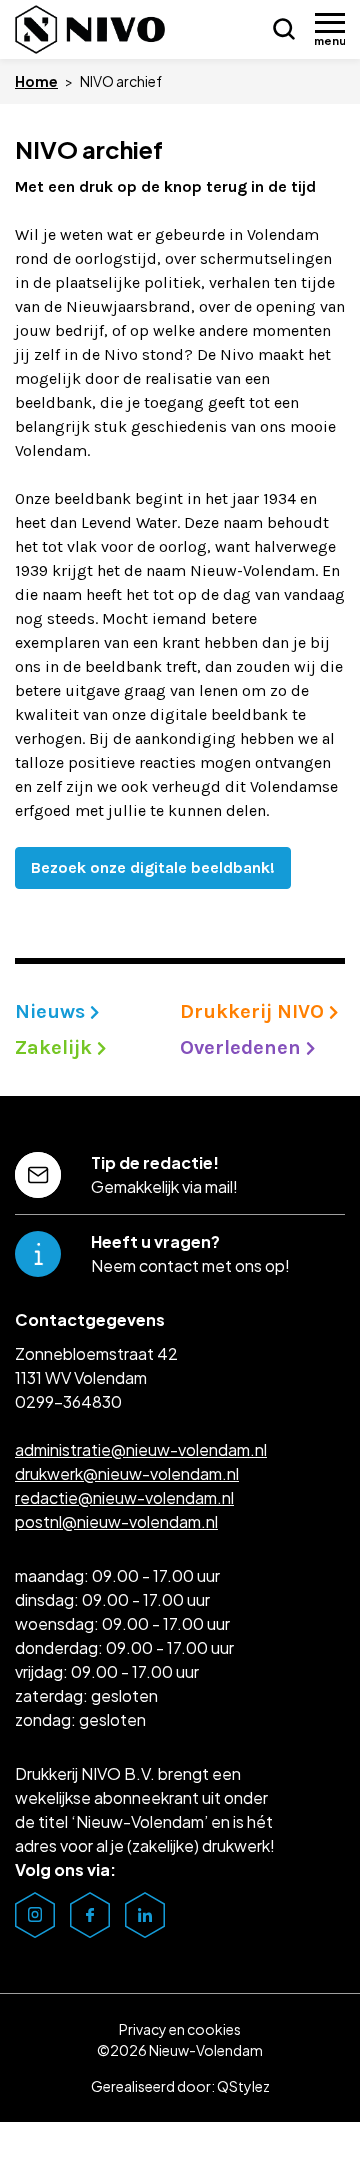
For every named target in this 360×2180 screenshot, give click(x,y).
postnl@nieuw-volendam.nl (116, 1521)
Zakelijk (56, 1047)
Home (36, 81)
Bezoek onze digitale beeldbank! (153, 867)
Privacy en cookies (180, 2029)
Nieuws (52, 1011)
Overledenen (243, 1047)
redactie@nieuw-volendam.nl (124, 1497)
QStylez (243, 2086)
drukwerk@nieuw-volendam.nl (127, 1473)
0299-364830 (68, 1401)
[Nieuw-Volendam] (90, 29)
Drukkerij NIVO (254, 1011)
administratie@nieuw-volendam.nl (141, 1449)
